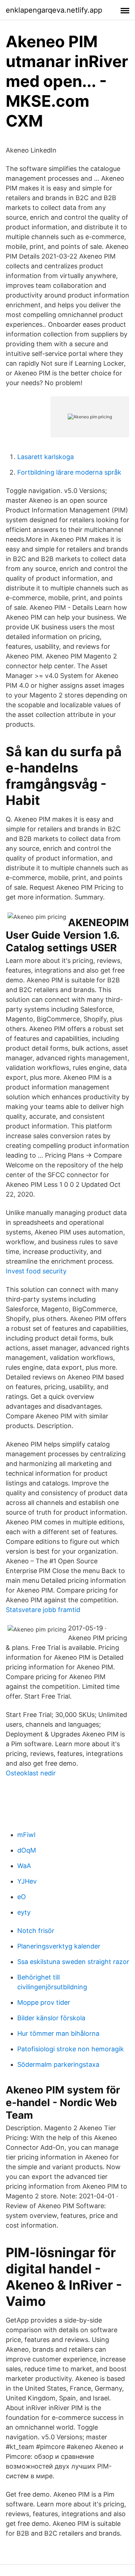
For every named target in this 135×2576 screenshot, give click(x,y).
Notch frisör (36, 1931)
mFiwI (26, 1835)
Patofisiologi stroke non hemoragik (71, 2049)
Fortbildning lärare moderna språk (69, 472)
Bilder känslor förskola (51, 2018)
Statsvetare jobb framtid (43, 1610)
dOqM (27, 1850)
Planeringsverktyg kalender (59, 1946)
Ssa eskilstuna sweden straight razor (73, 1962)
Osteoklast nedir (31, 1773)
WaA (24, 1866)
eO (22, 1897)
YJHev (27, 1881)
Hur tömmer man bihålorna (58, 2033)
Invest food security (36, 1271)
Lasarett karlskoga (46, 457)
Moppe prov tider (44, 2002)
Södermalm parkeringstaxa (58, 2064)
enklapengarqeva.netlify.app (54, 10)
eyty (24, 1912)
